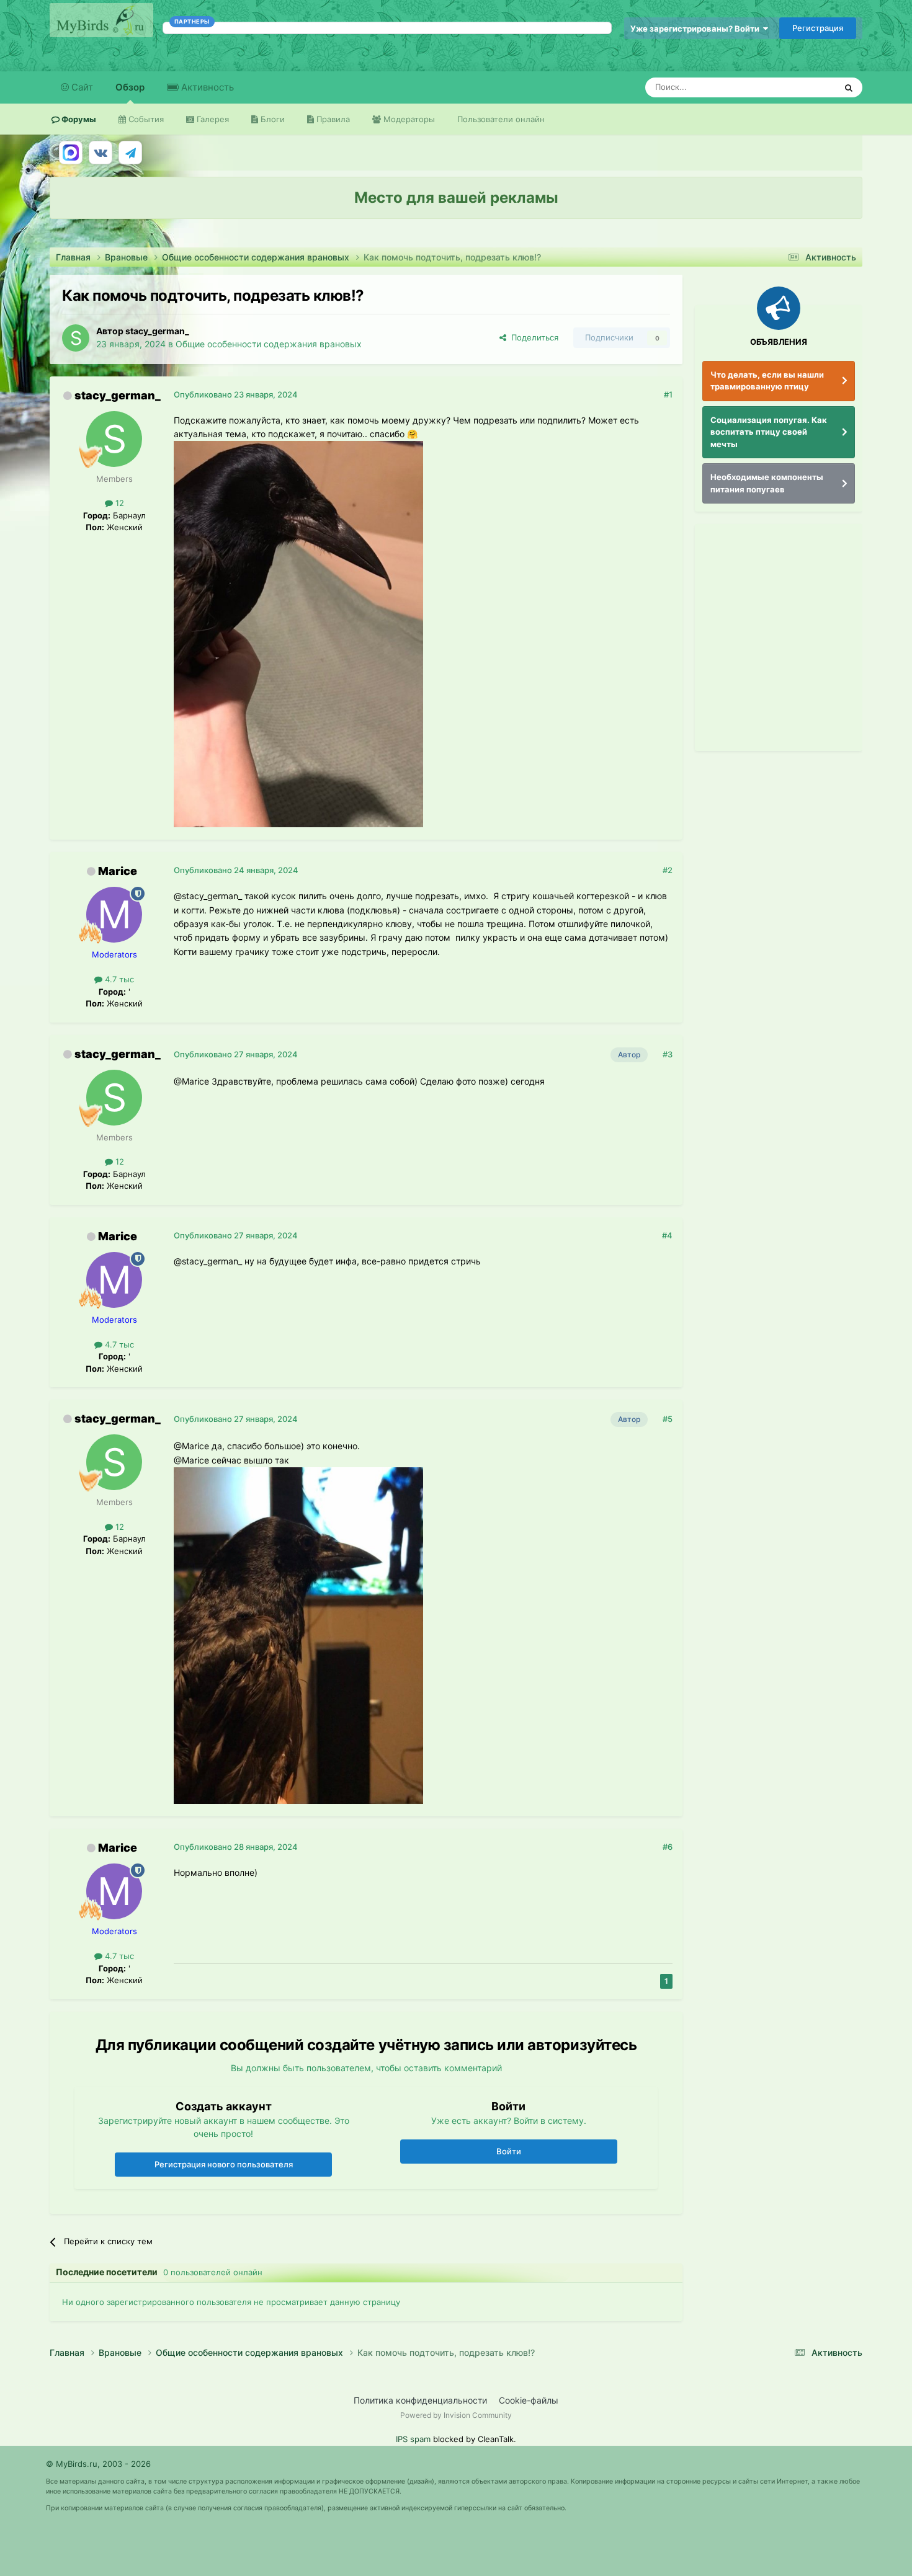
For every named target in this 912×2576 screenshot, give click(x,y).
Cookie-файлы (529, 2400)
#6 (668, 1847)
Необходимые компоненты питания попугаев (767, 483)
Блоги (271, 119)
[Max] (71, 153)
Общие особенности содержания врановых (269, 344)
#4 (667, 1235)
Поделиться (532, 337)
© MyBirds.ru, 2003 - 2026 (98, 2464)
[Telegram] (130, 153)
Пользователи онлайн (501, 119)
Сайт (81, 87)
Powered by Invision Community (456, 2415)
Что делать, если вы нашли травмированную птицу (767, 381)
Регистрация (818, 28)
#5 (668, 1419)
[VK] (101, 153)
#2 (668, 870)
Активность (206, 87)
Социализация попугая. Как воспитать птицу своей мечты (769, 432)
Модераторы (408, 119)
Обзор (130, 87)
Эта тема (802, 87)
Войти (509, 2151)
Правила (332, 119)
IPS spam (413, 2439)
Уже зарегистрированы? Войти (697, 29)
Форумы (78, 119)
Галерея (212, 119)
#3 (668, 1054)
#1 (668, 394)
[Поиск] (849, 87)
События (145, 119)
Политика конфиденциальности (420, 2400)
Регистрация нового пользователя (224, 2164)
